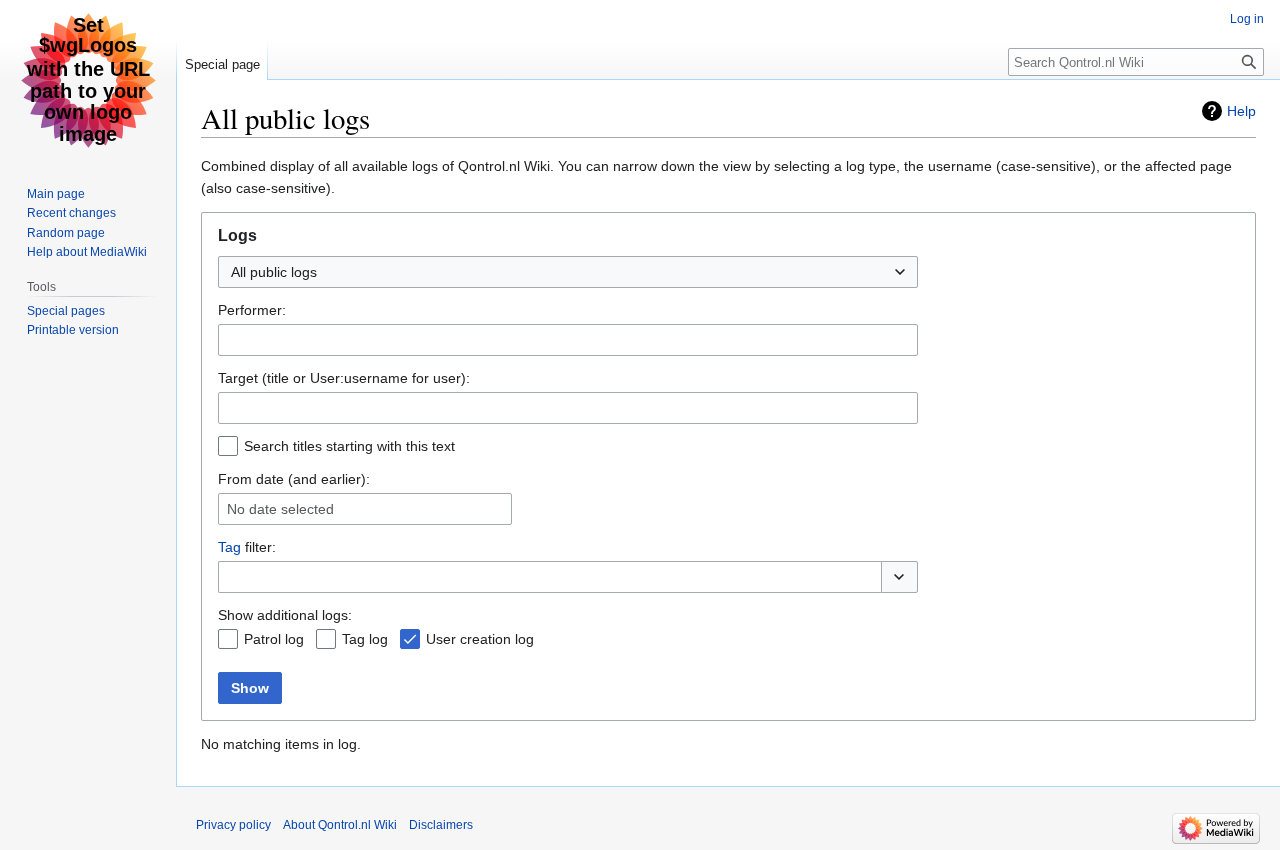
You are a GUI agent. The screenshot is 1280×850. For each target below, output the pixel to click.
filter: (247, 547)
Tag (229, 547)
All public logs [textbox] (274, 272)
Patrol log (274, 639)
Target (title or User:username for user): (344, 378)
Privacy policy (233, 825)
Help (1241, 111)
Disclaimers (441, 825)
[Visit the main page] (88, 80)
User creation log (480, 639)
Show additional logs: (285, 615)
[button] (899, 577)
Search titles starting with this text (349, 446)
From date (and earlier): (294, 479)
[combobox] (568, 272)
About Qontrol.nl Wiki (340, 825)
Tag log (365, 639)
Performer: (252, 310)
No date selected (280, 509)
